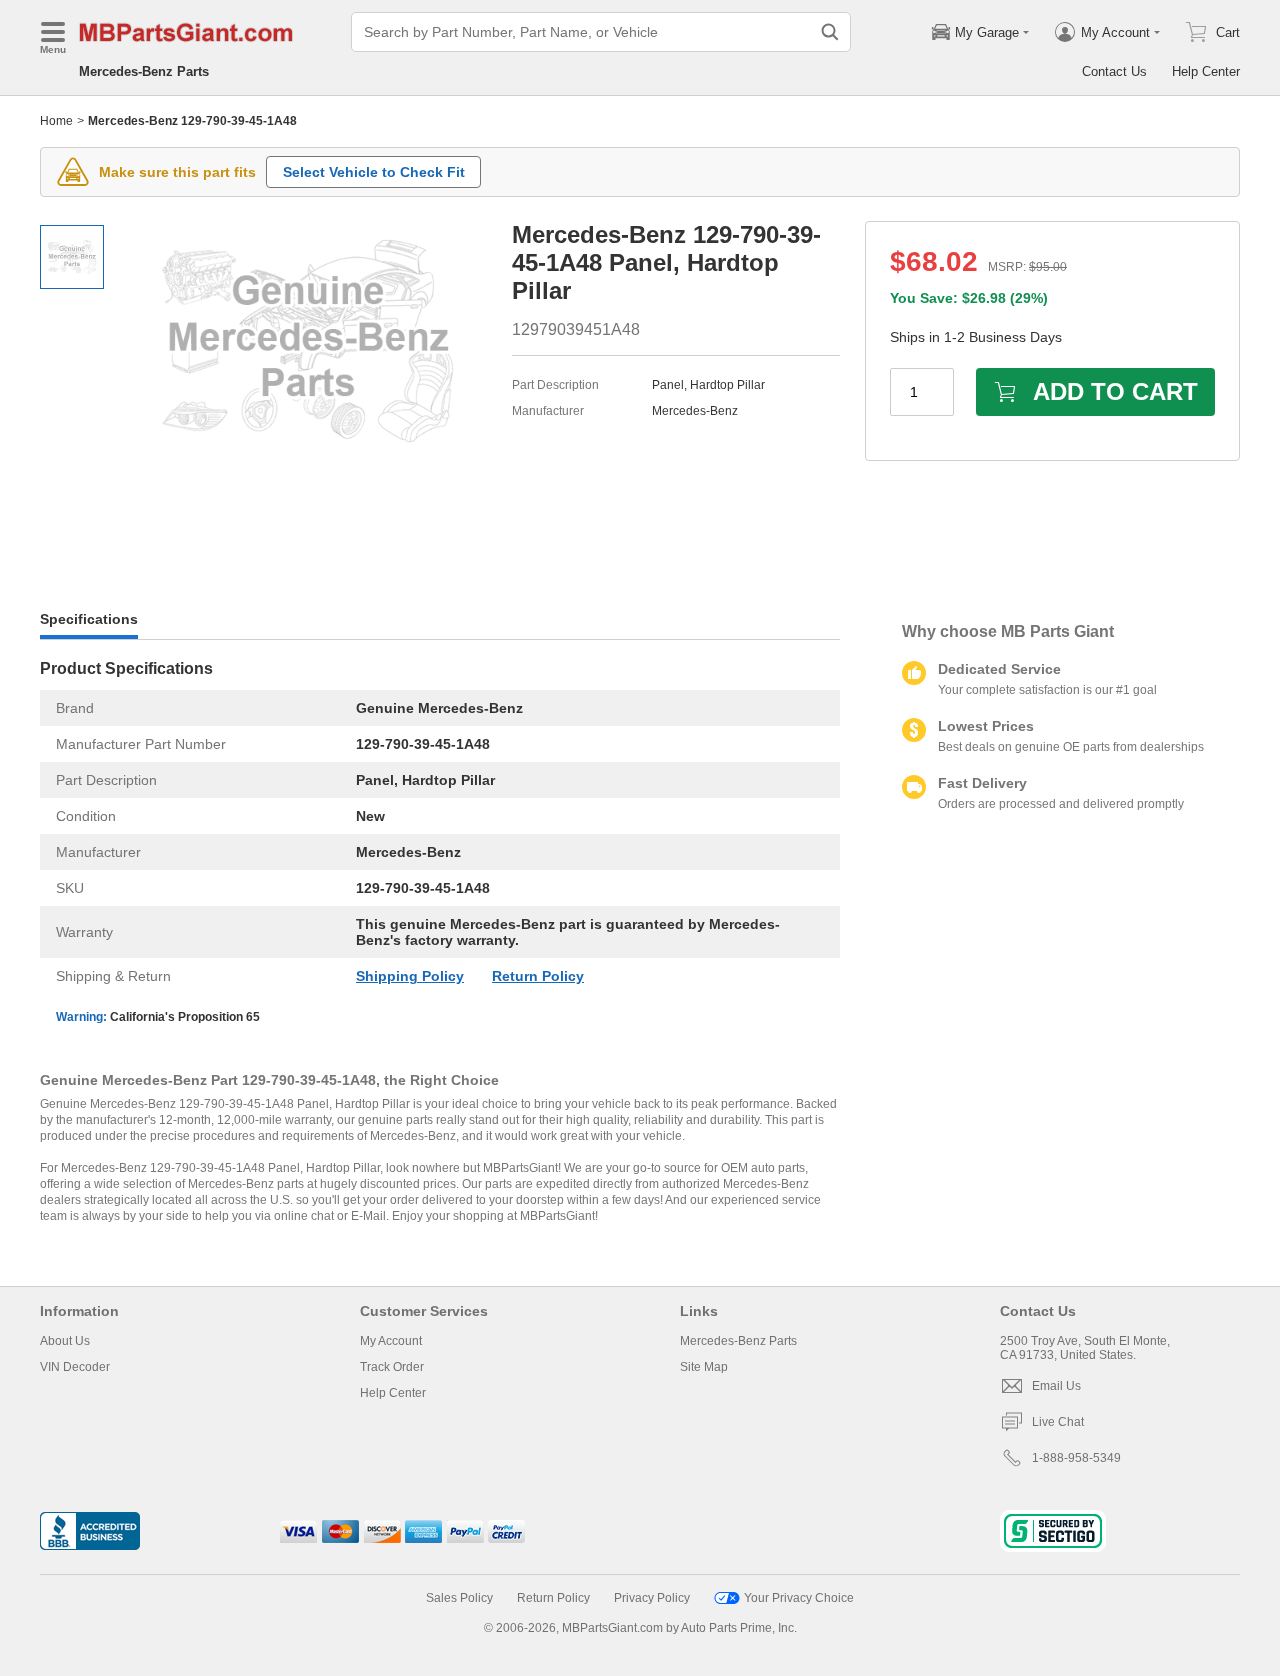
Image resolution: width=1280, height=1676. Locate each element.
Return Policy (538, 976)
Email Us (1056, 1386)
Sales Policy (459, 1598)
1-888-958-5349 (1076, 1458)
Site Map (704, 1367)
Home (56, 121)
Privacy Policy (652, 1598)
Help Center (1206, 71)
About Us (65, 1341)
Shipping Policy (410, 976)
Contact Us (1114, 71)
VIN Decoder (75, 1367)
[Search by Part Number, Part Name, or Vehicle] (830, 32)
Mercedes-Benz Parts (144, 71)
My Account (391, 1341)
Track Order (392, 1367)
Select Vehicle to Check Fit (374, 172)
